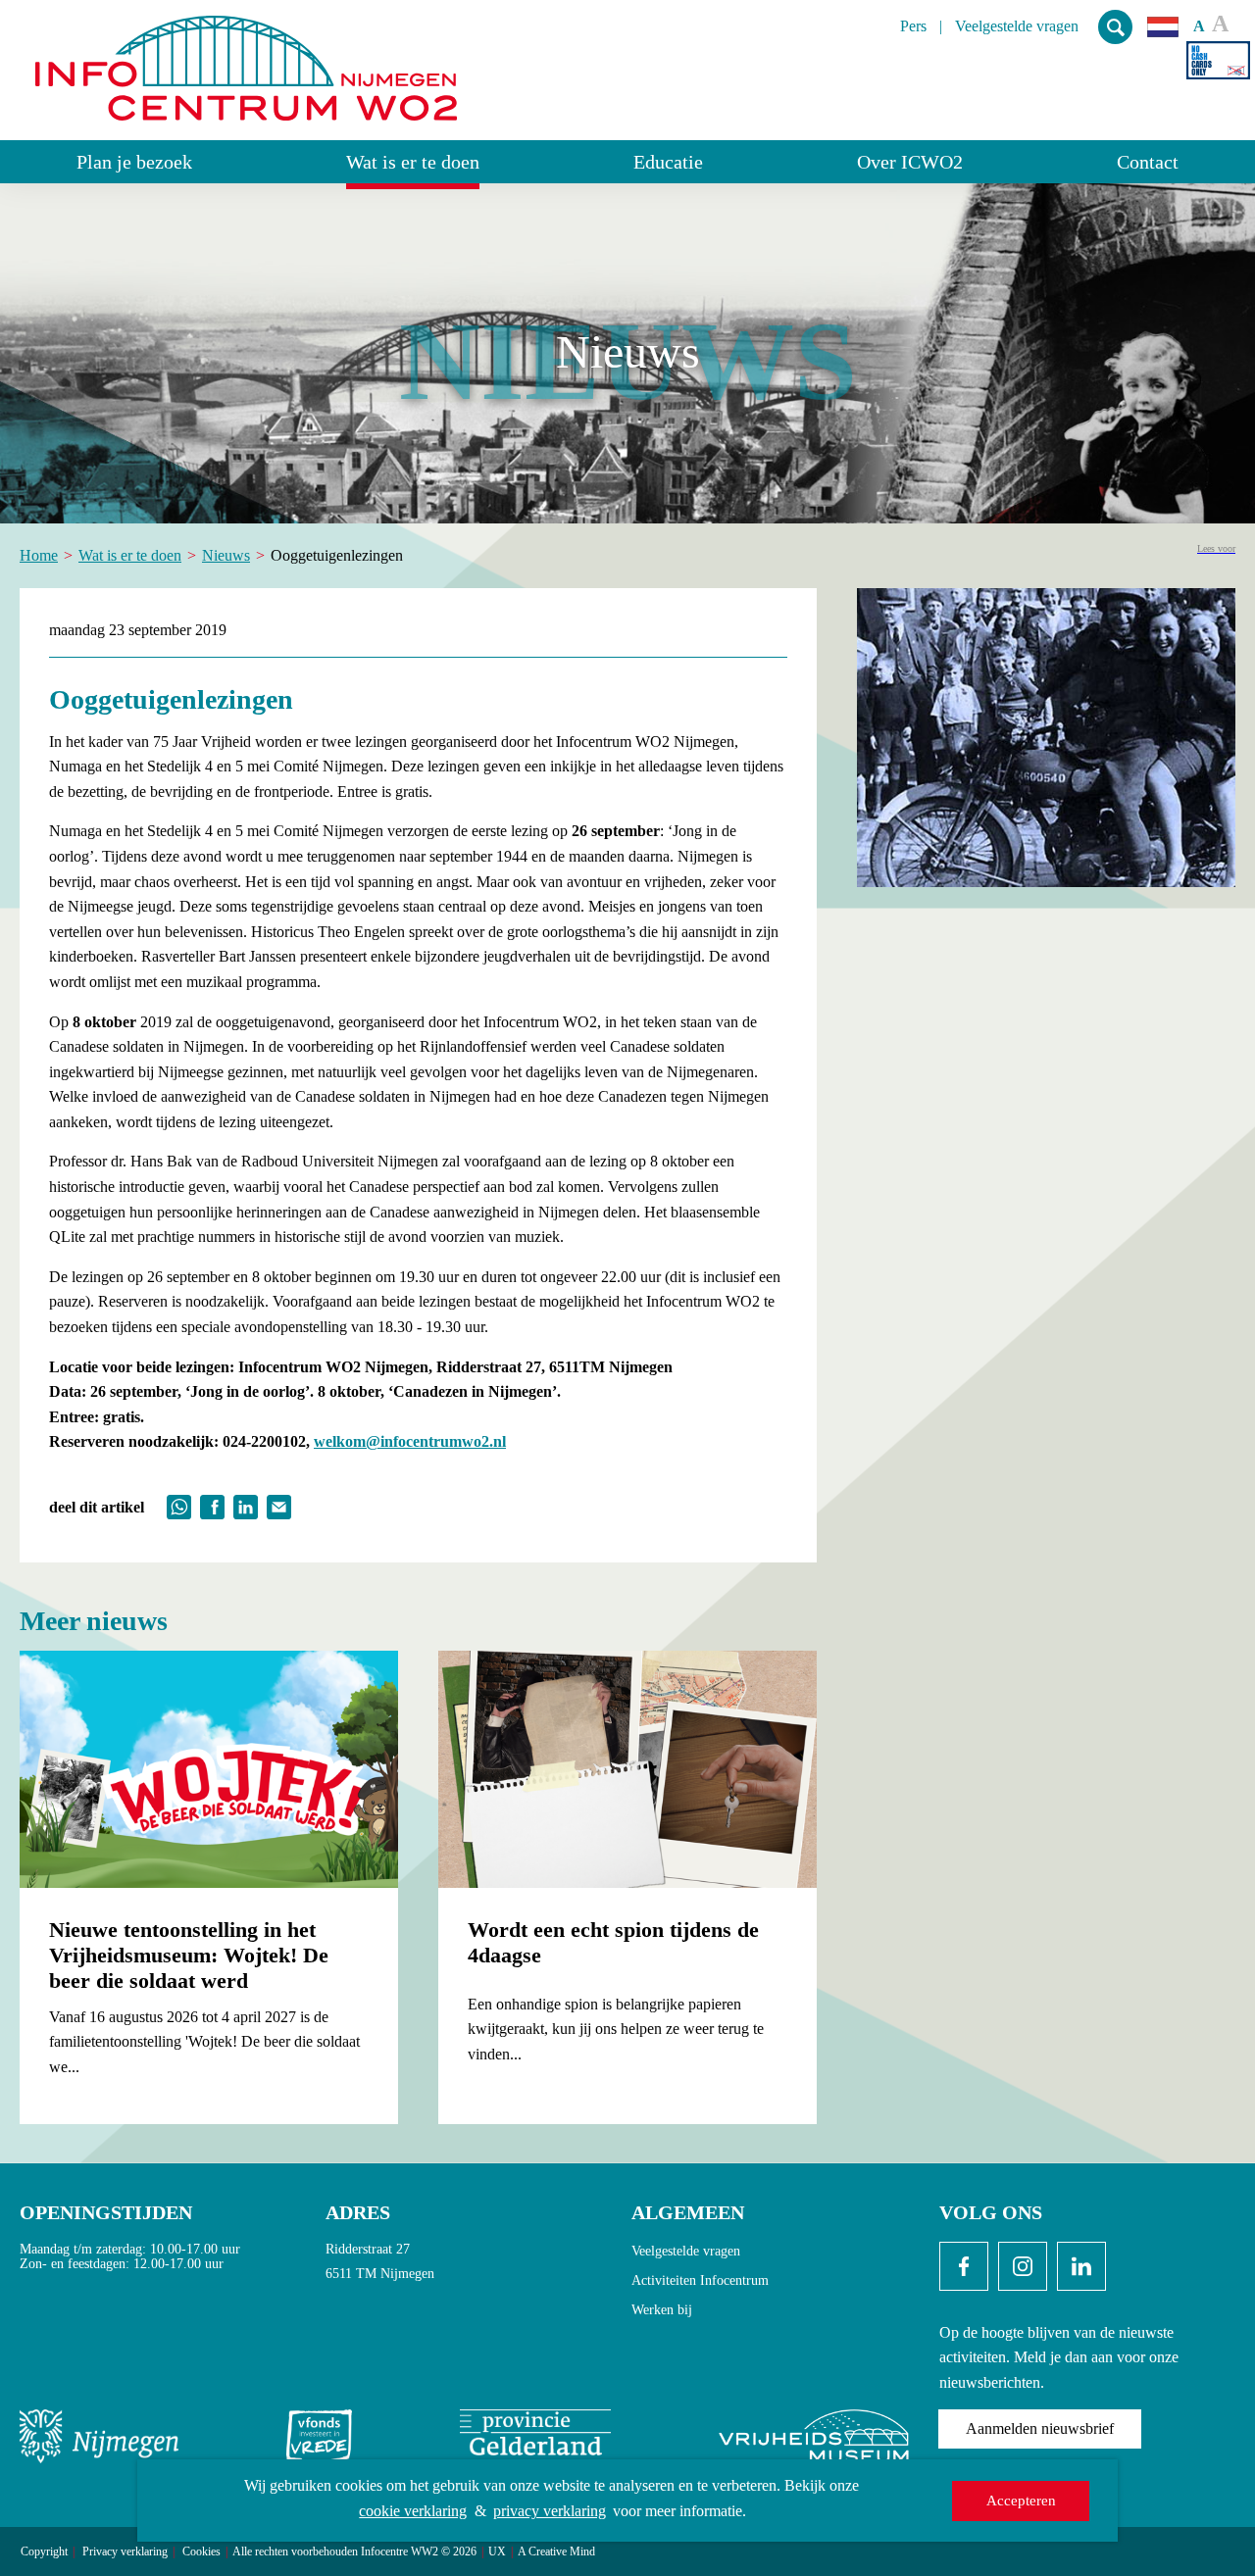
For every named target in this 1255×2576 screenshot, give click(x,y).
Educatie (668, 162)
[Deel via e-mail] (279, 1505)
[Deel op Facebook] (212, 1505)
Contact (1148, 162)
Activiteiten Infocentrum (700, 2280)
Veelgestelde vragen (1017, 26)
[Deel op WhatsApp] (179, 1505)
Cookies (201, 2552)
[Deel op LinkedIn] (246, 1505)
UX (497, 2552)
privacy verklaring (550, 2511)
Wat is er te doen (413, 162)
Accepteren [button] (1021, 2501)
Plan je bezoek (134, 162)
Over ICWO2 (910, 162)
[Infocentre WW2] (246, 60)
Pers (913, 26)
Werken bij (662, 2310)
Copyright (44, 2552)
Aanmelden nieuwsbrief (1040, 2428)
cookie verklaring (413, 2511)
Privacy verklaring (125, 2552)
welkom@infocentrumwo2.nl (410, 1441)
